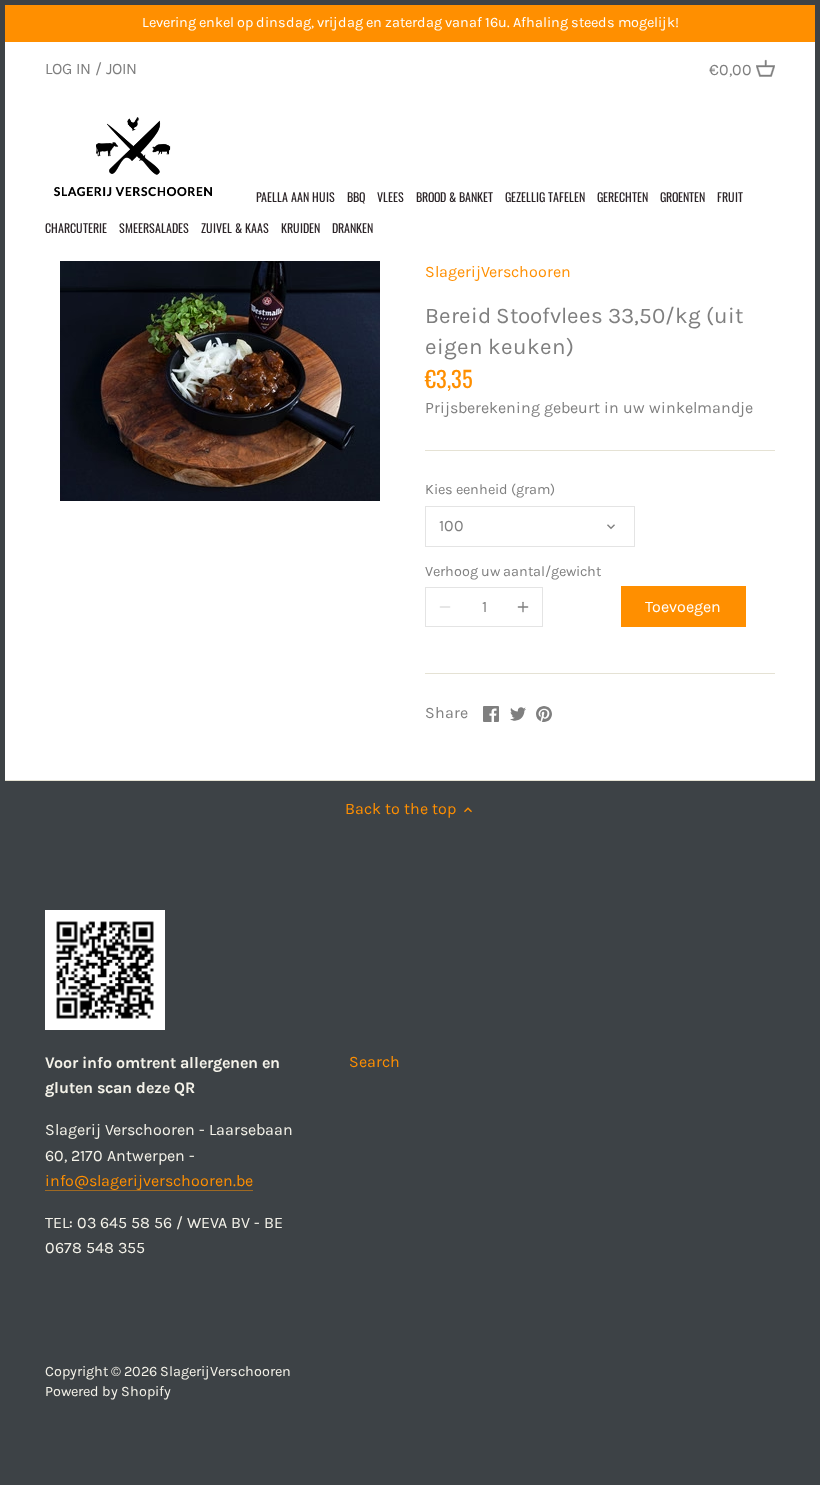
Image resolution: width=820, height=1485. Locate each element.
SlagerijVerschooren (498, 271)
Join (121, 68)
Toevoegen (683, 606)
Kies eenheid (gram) (490, 489)
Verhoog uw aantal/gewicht (513, 571)
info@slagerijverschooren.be (149, 1180)
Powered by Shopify (108, 1391)
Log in (68, 68)
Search (374, 1061)
